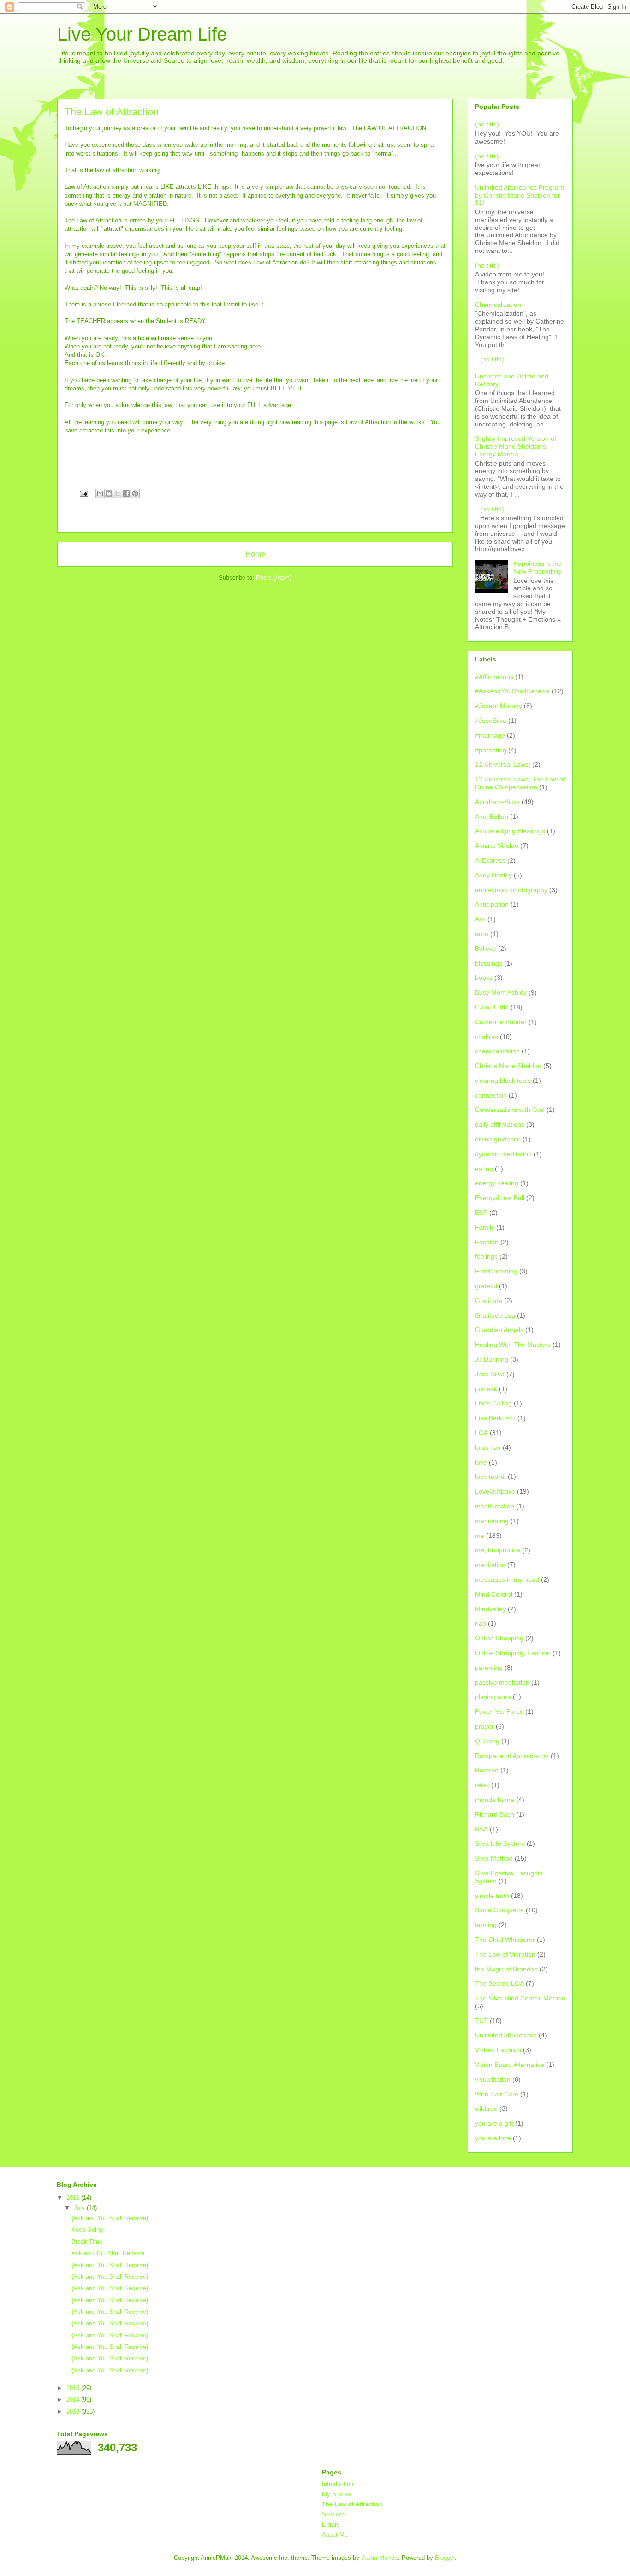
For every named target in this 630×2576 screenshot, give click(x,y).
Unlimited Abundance (506, 2035)
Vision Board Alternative (510, 2065)
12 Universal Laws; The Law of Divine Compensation (520, 783)
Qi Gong (487, 1741)
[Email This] (100, 493)
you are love (493, 2138)
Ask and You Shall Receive (108, 2253)
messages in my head (507, 1579)
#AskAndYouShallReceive (512, 691)
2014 (74, 2399)
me (480, 1536)
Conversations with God (510, 1110)
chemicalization (497, 1051)
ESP (481, 1213)
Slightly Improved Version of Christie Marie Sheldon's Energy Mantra (516, 446)
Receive (487, 1770)
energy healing (497, 1183)
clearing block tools (503, 1081)
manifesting (492, 1521)
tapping (486, 1925)
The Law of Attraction (352, 2504)
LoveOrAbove (495, 1491)
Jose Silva (490, 1374)
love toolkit (490, 1477)
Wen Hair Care (497, 2094)
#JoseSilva (491, 721)
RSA (481, 1829)
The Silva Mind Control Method (520, 1998)
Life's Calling (493, 1403)
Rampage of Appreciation (512, 1756)
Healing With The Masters (513, 1345)
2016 (74, 2198)
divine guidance (498, 1139)
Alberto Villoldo (497, 846)
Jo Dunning (492, 1359)
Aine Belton (492, 817)
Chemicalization (498, 305)
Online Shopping (499, 1638)
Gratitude (489, 1301)
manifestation (495, 1506)
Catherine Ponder (501, 1022)
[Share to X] (118, 493)
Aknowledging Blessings (510, 831)
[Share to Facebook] (126, 493)
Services (334, 2514)
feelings (486, 1256)
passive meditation (502, 1682)
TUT (481, 2021)
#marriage (490, 735)
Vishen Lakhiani (498, 2050)
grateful (486, 1286)
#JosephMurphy (499, 706)
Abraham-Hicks (497, 802)
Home (255, 554)
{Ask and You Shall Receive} (110, 2218)
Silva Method (494, 1858)
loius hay (488, 1447)
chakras (487, 1037)
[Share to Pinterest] (135, 493)
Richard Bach (495, 1814)
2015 (74, 2388)
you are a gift (494, 2123)
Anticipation (492, 904)
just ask (486, 1389)
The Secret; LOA (499, 1983)
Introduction (338, 2484)
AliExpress (490, 860)
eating (484, 1169)
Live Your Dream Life (142, 34)
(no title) (487, 124)
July (80, 2208)
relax (482, 1785)
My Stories (336, 2494)
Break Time (87, 2242)
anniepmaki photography (511, 890)
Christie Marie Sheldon (508, 1066)
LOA (481, 1433)
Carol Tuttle (492, 1007)
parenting (489, 1668)
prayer (484, 1726)
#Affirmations (494, 677)
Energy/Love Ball (500, 1198)
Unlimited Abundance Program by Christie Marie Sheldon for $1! (520, 195)
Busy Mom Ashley (501, 992)
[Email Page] (83, 493)
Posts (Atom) (274, 578)
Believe (486, 949)
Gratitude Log (495, 1315)
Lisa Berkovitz (495, 1418)
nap (481, 1623)
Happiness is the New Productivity (538, 567)
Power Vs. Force (499, 1711)
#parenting (491, 750)
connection (491, 1095)
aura (482, 934)
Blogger (445, 2558)
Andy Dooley (493, 875)
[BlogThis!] (109, 493)
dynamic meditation (503, 1154)
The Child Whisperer (505, 1940)
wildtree (486, 2108)
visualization (493, 2079)
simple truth (492, 1896)
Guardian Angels (499, 1330)
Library (331, 2525)
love (481, 1462)
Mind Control (494, 1594)
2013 (74, 2411)
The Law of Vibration (505, 1954)
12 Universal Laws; (503, 764)
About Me (335, 2535)
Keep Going (87, 2230)
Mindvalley (490, 1609)
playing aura (493, 1697)
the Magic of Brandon (506, 1969)
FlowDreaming (496, 1271)
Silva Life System (500, 1843)
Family (485, 1227)
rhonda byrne (495, 1800)
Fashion (487, 1242)
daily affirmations (500, 1124)
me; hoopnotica (498, 1550)
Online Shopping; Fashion (513, 1653)
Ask (480, 919)
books (484, 978)
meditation (490, 1565)
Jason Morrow (380, 2558)
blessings (489, 963)
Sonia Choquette (499, 1910)
